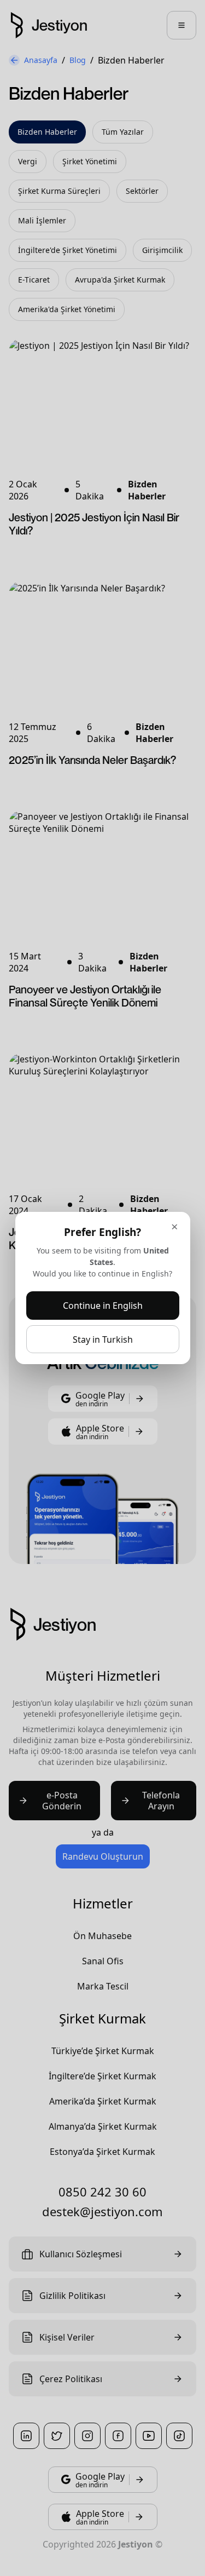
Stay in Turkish (103, 1339)
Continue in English (103, 1306)
